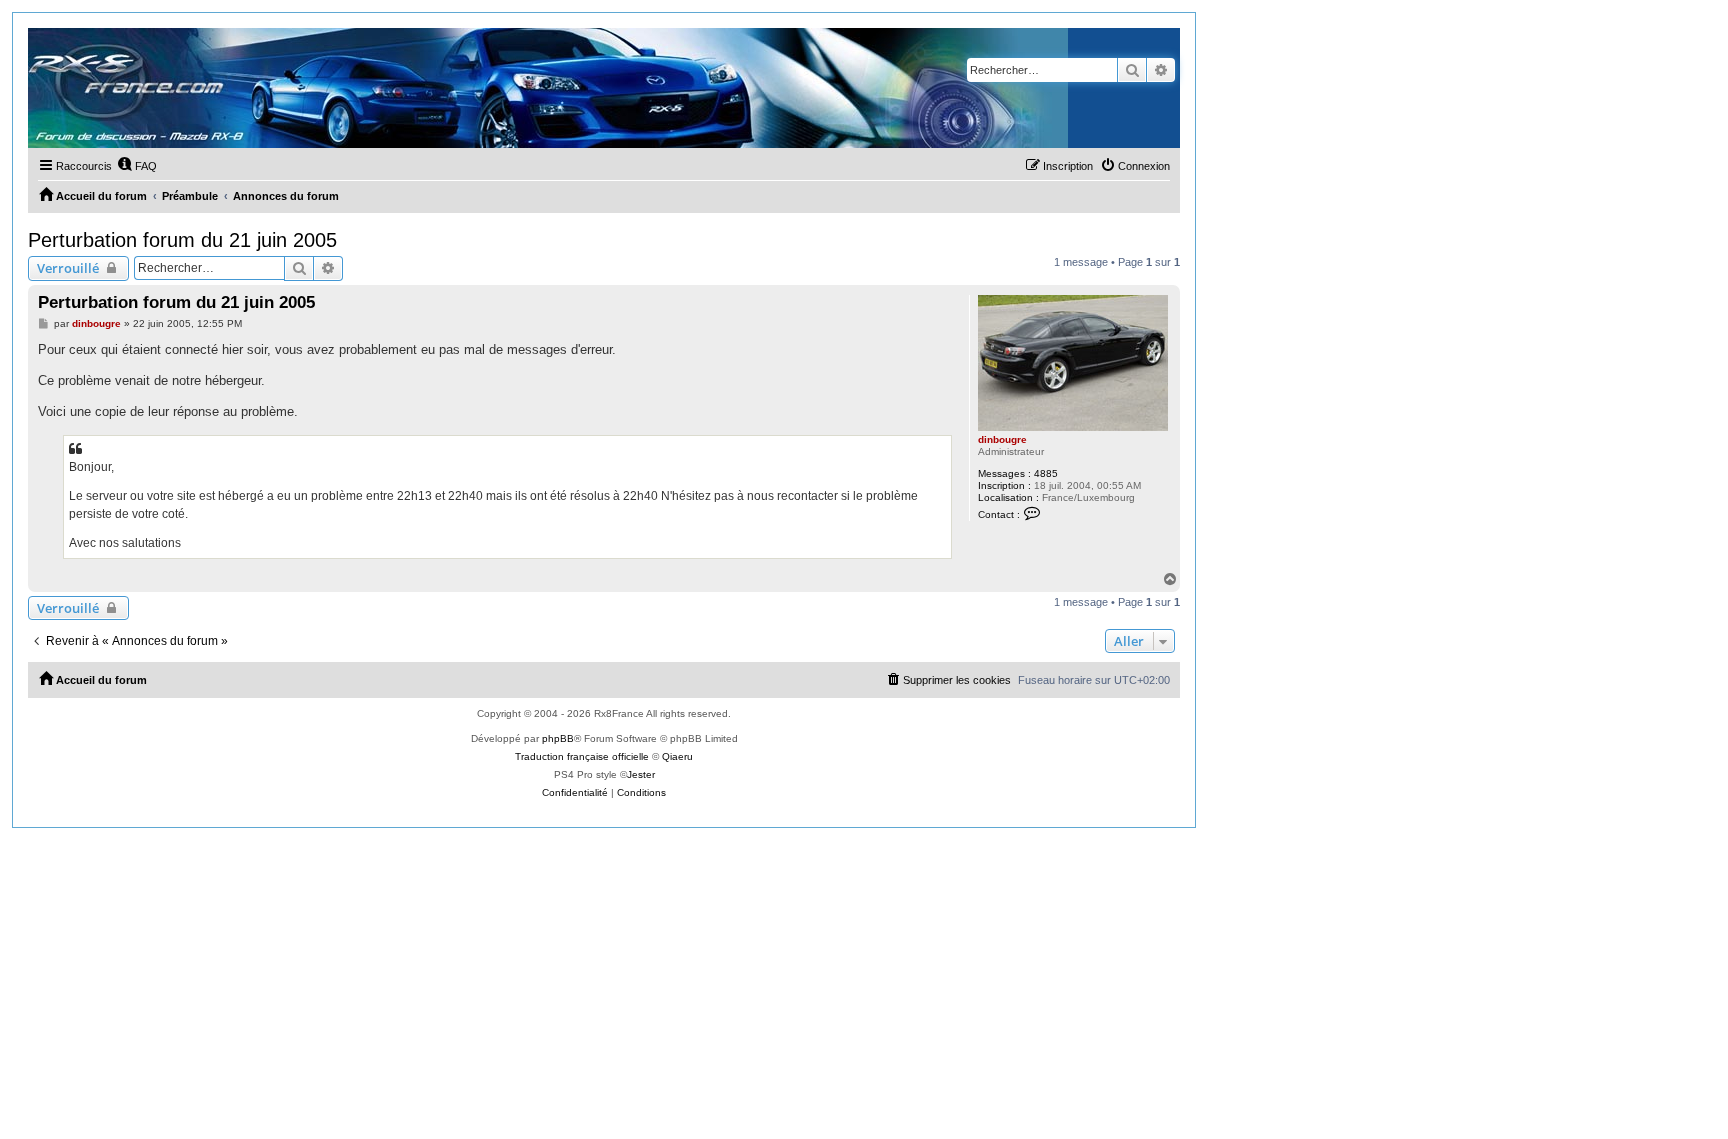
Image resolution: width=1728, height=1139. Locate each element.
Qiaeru (677, 756)
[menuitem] (137, 166)
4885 (1046, 473)
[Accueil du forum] (548, 88)
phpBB (558, 738)
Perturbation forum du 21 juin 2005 (182, 240)
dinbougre (1002, 439)
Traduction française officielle (582, 756)
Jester (641, 774)
